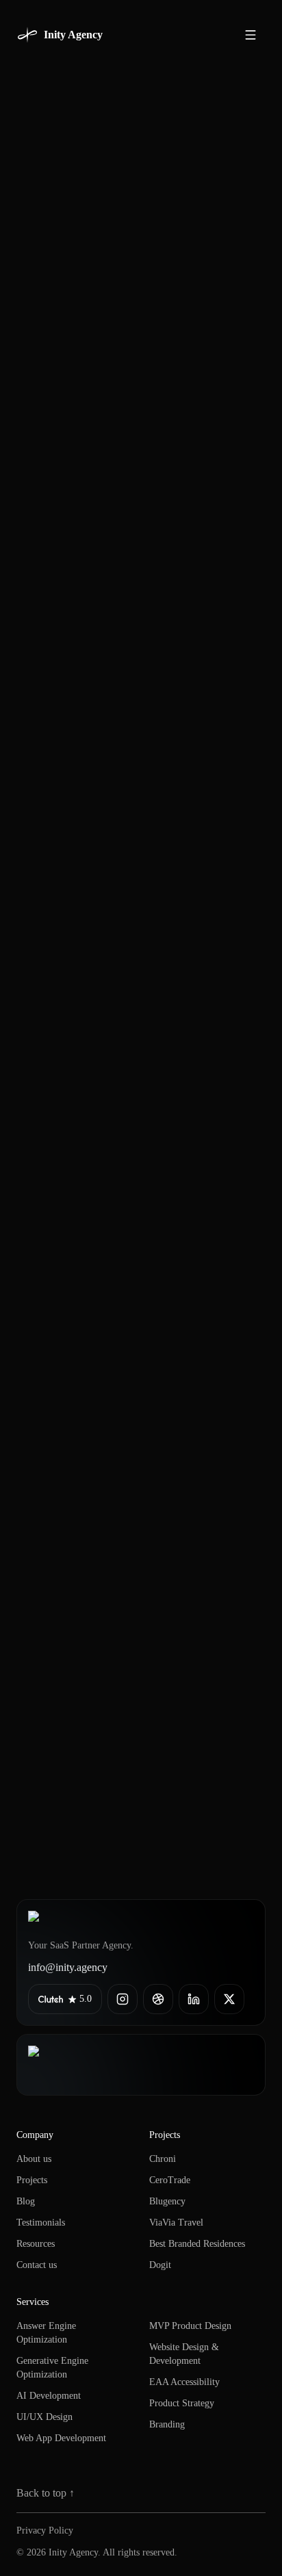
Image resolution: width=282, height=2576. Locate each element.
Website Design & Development (184, 2354)
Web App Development (61, 2438)
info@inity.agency (68, 1967)
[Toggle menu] (251, 35)
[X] (229, 1999)
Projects (32, 2180)
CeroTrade (170, 2180)
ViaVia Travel (176, 2223)
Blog (26, 2201)
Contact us (37, 2265)
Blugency (167, 2201)
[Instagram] (123, 1999)
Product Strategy (182, 2403)
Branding (167, 2424)
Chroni (163, 2159)
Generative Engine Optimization (52, 2368)
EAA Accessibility (184, 2382)
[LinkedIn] (194, 1999)
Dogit (160, 2265)
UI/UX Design (44, 2417)
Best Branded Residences (197, 2244)
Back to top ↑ (46, 2493)
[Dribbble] (158, 1999)
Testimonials (41, 2223)
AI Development (49, 2396)
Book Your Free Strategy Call (131, 1746)
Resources (36, 2244)
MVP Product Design (190, 2326)
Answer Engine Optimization (46, 2333)
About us (34, 2159)
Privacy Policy (45, 2530)
